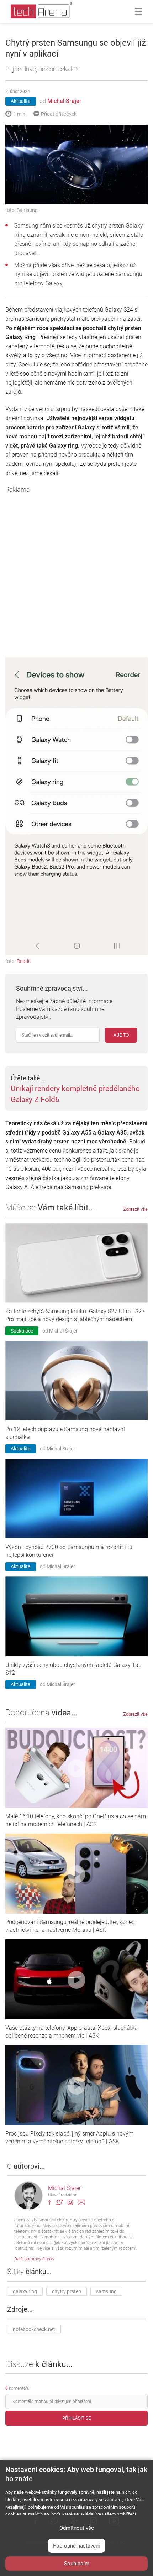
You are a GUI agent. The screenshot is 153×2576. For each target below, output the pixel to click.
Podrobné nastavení (76, 2546)
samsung (106, 2291)
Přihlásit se (77, 2418)
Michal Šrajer (64, 101)
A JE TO (121, 1035)
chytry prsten (67, 2291)
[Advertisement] (76, 570)
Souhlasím (77, 2564)
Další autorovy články (34, 2259)
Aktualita (21, 101)
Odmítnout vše (77, 2528)
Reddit (24, 961)
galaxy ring (25, 2291)
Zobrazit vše (135, 1209)
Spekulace (22, 1331)
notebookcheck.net (34, 2329)
